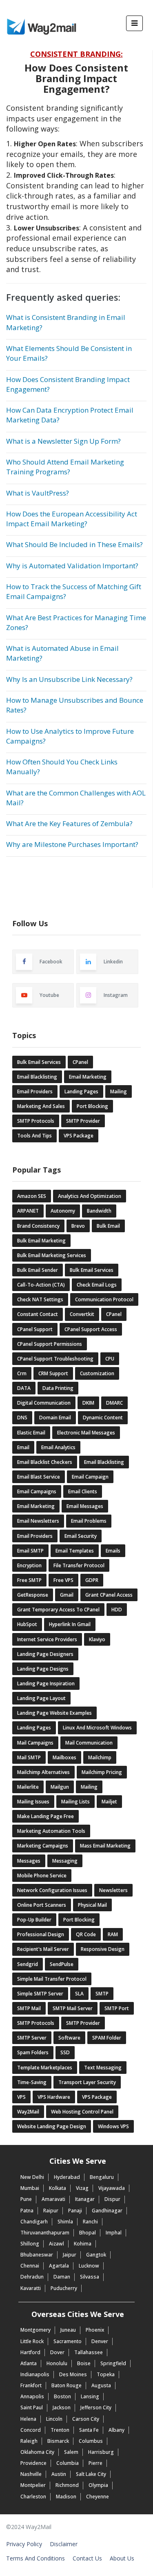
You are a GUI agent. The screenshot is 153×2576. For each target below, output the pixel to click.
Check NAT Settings (40, 1299)
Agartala (59, 2266)
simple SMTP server (40, 1994)
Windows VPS (113, 2126)
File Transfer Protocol (79, 1565)
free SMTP (29, 1580)
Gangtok (96, 2255)
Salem (71, 2452)
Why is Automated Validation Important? (72, 566)
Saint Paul (32, 2407)
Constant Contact (38, 1314)
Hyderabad (67, 2177)
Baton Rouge (67, 2385)
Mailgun (60, 1787)
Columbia (68, 2463)
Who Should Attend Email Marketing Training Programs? (65, 467)
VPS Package (79, 1136)
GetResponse (33, 1595)
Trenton (60, 2430)
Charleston (33, 2497)
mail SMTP (29, 1757)
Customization (97, 1373)
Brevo (78, 1226)
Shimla (65, 2222)
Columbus (91, 2441)
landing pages (81, 1091)
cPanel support (35, 1329)
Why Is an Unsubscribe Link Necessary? (69, 679)
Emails (113, 1551)
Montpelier (33, 2485)
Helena (28, 2419)
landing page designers (45, 1654)
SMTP (102, 1994)
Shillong (30, 2244)
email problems (89, 1521)
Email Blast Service (39, 1477)
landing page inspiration (46, 1683)
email (23, 1447)
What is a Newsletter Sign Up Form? (63, 441)
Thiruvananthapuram (45, 2233)
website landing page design (52, 2126)
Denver (100, 2341)
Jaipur (70, 2255)
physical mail (92, 1905)
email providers (35, 1536)
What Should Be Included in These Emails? (74, 544)
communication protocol (104, 1299)
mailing (89, 1787)
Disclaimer (64, 2544)
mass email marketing (105, 1846)
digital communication (44, 1403)
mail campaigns (35, 1743)
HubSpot (27, 1624)
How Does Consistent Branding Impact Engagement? (68, 384)
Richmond (67, 2485)
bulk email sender (38, 1270)
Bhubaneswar (37, 2255)
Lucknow (89, 2266)
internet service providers (47, 1639)
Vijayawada (112, 2188)
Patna (27, 2211)
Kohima (83, 2244)
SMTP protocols (36, 2023)
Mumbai (30, 2188)
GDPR (92, 1580)
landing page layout (41, 1698)
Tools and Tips (34, 1136)
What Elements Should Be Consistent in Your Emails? (69, 353)
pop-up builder (34, 1920)
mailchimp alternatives (43, 1772)
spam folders (33, 2052)
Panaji (75, 2211)
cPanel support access (91, 1329)
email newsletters (38, 1521)
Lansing (90, 2396)
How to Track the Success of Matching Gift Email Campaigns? (74, 591)
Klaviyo (97, 1639)
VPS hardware (54, 2097)
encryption (29, 1565)
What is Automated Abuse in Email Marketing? (62, 653)
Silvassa (90, 2277)
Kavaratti (31, 2288)
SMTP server (32, 2038)
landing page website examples (54, 1713)
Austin (59, 2474)
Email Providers (35, 1091)
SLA (79, 1994)
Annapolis (32, 2396)
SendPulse (62, 1964)
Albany (116, 2430)
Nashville (31, 2474)
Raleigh (29, 2441)
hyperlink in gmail (70, 1624)
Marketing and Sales (41, 1106)
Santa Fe (89, 2430)
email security (81, 1536)
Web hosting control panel (82, 2112)
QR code (86, 1934)
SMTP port (117, 2008)
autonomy (63, 1211)
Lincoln (54, 2419)
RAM (113, 1934)
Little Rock (32, 2341)
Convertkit (82, 1314)
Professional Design (41, 1934)
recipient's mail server (43, 1949)
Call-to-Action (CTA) (41, 1285)
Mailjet (109, 1802)
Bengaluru (102, 2177)
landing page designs (43, 1669)
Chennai (30, 2266)
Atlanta (29, 2363)
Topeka (106, 2374)
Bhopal (88, 2233)
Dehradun (32, 2277)
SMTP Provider (83, 1121)
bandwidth (99, 1211)
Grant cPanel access (109, 1595)
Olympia (98, 2485)
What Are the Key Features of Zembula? (69, 823)
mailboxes (64, 1757)
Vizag (82, 2188)
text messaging (103, 2068)
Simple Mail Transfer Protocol (52, 1979)
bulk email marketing (41, 1241)
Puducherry (64, 2288)
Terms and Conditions (35, 2558)
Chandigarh (34, 2222)
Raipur (51, 2211)
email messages (85, 1506)
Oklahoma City (37, 2452)
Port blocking (79, 1920)
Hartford (30, 2352)
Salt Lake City (91, 2474)
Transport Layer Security (87, 2082)
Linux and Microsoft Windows (97, 1728)
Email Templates (75, 1551)
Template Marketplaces (45, 2068)
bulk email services (92, 1270)
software (69, 2038)
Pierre (95, 2463)
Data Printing (58, 1388)
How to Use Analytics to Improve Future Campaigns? (70, 736)
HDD (117, 1610)
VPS (21, 2097)
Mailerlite (28, 1787)
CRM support (53, 1373)
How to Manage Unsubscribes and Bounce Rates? (75, 705)
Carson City (86, 2419)
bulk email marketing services (52, 1255)
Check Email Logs (97, 1285)
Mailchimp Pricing (102, 1772)
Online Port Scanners (42, 1905)
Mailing (119, 1091)
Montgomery (35, 2330)
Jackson (62, 2407)
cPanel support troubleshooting (55, 1359)
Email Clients (83, 1491)
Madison (66, 2497)
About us (122, 2558)
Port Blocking (92, 1106)
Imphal (114, 2233)
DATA (24, 1388)
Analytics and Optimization (90, 1196)
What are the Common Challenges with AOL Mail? (76, 798)
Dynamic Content (103, 1418)
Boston (62, 2396)
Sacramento (68, 2341)
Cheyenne (98, 2497)
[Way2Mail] (42, 20)
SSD (65, 2052)
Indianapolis (35, 2374)
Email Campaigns (37, 1491)
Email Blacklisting (37, 1077)
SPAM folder (107, 2038)
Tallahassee (89, 2352)
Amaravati (53, 2199)
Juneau (68, 2330)
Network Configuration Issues (52, 1890)
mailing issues (33, 1802)
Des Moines (73, 2374)
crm (22, 1373)
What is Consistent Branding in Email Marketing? (66, 322)
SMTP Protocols (36, 1121)
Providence (33, 2463)
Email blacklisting (104, 1462)
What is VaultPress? (38, 493)
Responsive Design (103, 1949)
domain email (55, 1418)
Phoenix (95, 2330)
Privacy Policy (24, 2544)
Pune (26, 2199)
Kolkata (58, 2188)
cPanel (80, 1062)
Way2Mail (28, 2112)
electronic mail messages (86, 1433)
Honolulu (57, 2363)
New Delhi (32, 2177)
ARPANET (28, 1211)
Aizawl (57, 2244)
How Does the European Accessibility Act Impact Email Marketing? (72, 519)
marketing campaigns (43, 1846)
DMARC (114, 1403)
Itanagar (85, 2199)
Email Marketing (88, 1077)
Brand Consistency (38, 1226)
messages (29, 1861)
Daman (62, 2277)
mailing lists (75, 1802)
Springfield (113, 2363)
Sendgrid (28, 1964)
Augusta (101, 2385)
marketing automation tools (51, 1831)
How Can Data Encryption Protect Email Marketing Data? (70, 415)
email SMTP (30, 1551)
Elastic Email (31, 1433)
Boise (84, 2363)
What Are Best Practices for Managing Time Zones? (76, 622)
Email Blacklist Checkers (45, 1462)
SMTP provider (83, 2023)
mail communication (89, 1743)
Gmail (67, 1595)
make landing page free (45, 1816)
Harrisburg (101, 2452)
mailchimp (100, 1757)
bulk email (108, 1226)
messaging (65, 1861)
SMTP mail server (73, 2008)
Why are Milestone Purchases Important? (72, 844)
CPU (110, 1359)
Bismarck (58, 2441)
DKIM (88, 1403)
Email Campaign (90, 1477)
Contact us (87, 2558)
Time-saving (32, 2082)
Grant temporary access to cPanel (58, 1610)
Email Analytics (58, 1447)
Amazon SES (32, 1196)
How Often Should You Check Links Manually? (62, 767)
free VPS (63, 1580)
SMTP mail (29, 2008)
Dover (57, 2352)
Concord (31, 2430)
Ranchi (90, 2222)
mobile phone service (42, 1876)
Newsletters (113, 1890)
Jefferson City (96, 2407)
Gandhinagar (107, 2211)
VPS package (97, 2097)
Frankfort (31, 2385)
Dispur (112, 2199)
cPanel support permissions (50, 1344)
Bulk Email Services (39, 1062)
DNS (22, 1418)
